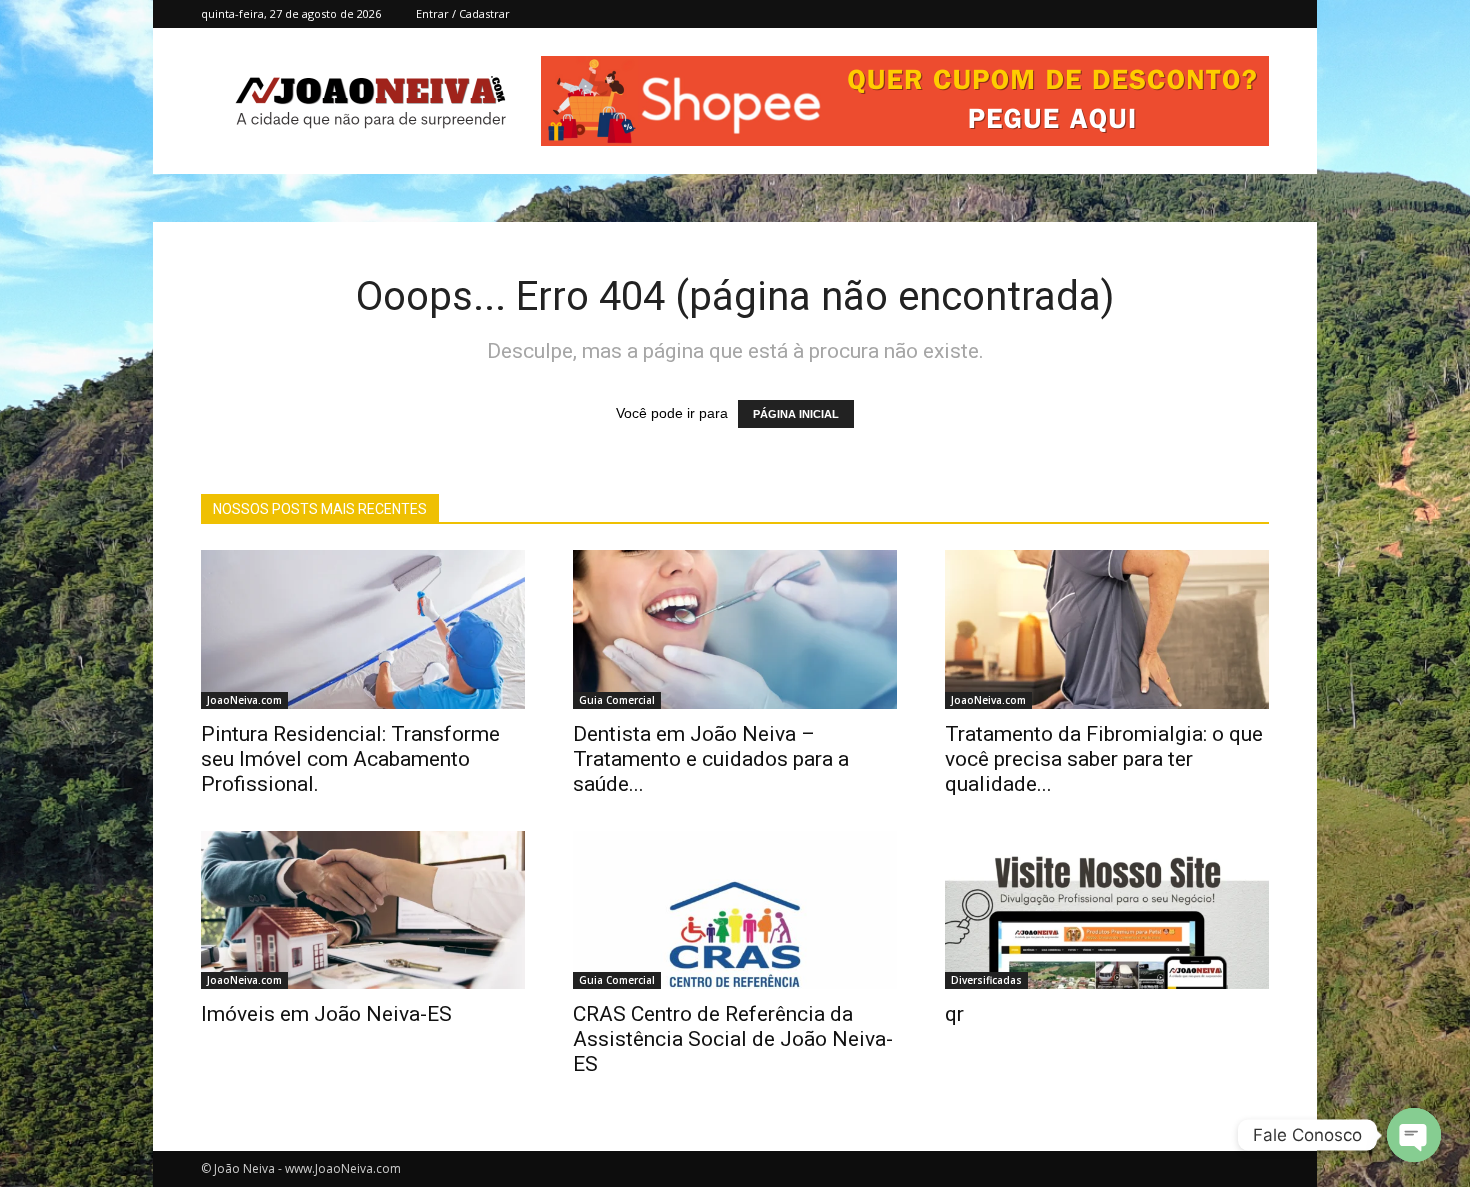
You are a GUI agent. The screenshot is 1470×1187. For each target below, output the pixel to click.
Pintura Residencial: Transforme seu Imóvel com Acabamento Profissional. (350, 759)
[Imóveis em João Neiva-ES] (363, 910)
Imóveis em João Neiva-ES (326, 1014)
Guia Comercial (617, 700)
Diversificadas (986, 980)
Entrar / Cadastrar (463, 13)
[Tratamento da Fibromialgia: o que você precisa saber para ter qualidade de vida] (1107, 629)
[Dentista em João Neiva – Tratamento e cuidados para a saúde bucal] (735, 629)
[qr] (1107, 910)
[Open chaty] (1414, 1135)
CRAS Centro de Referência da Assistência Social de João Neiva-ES (733, 1039)
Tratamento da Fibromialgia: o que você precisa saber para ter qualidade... (1104, 759)
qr (954, 1014)
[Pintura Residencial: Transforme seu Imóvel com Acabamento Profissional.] (363, 629)
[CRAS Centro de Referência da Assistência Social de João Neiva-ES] (735, 910)
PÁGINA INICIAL (796, 414)
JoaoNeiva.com (244, 700)
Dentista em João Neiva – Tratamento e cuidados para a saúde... (711, 759)
